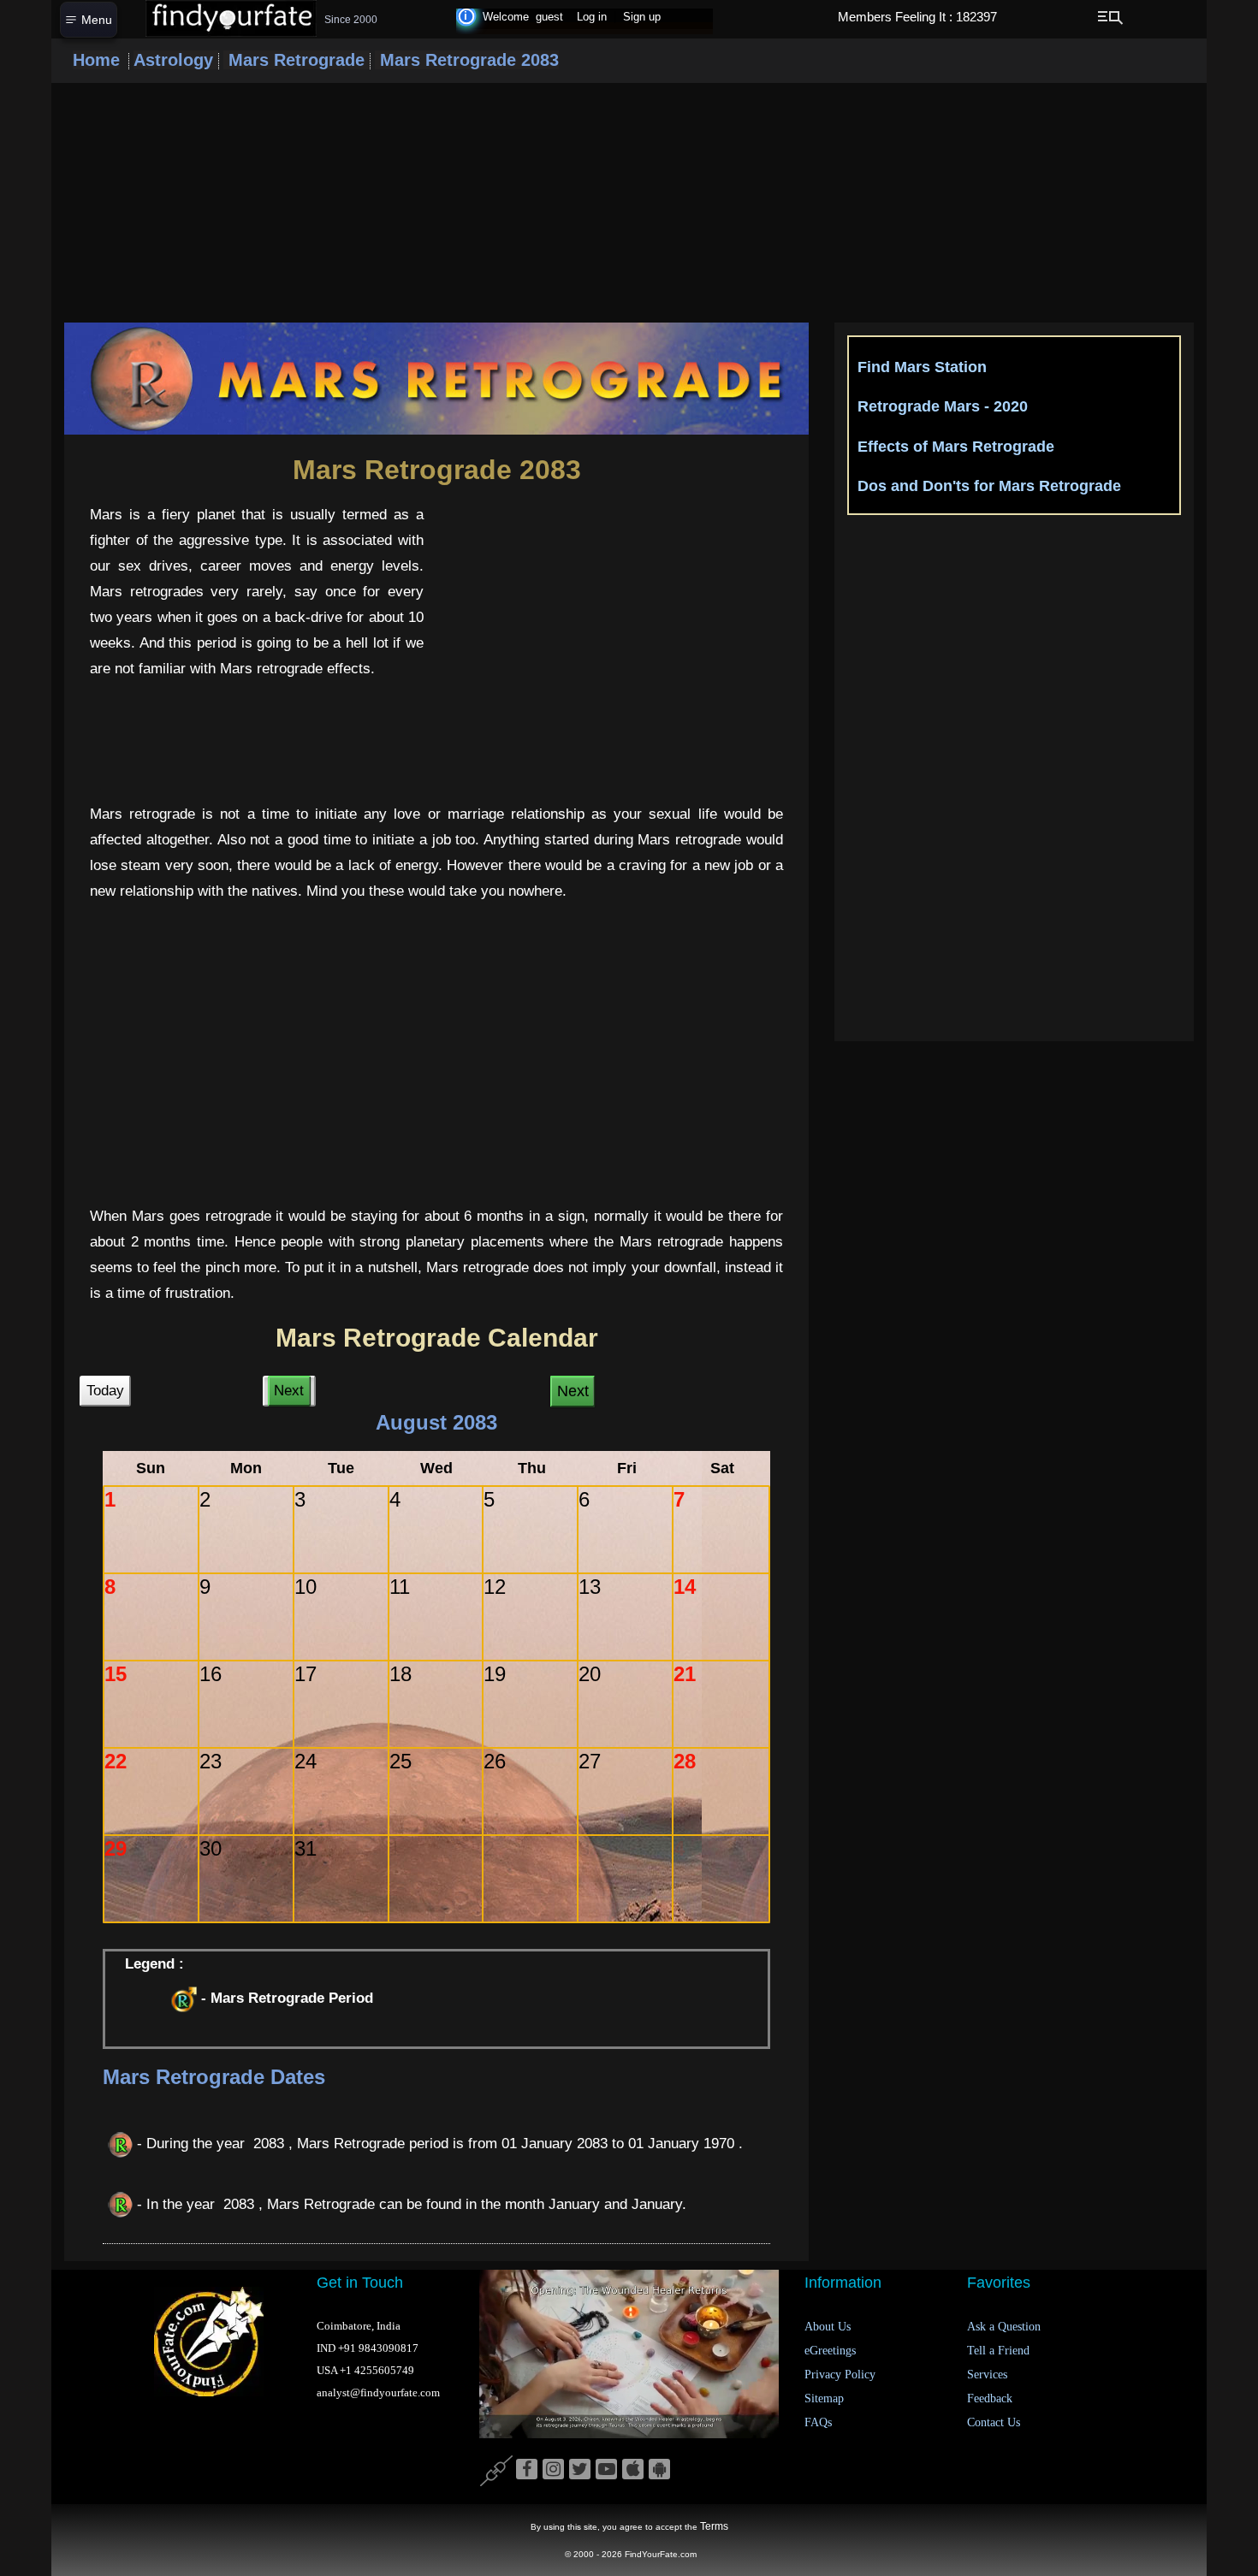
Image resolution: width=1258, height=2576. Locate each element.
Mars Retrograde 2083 (467, 60)
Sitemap (824, 2398)
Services (987, 2375)
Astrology (176, 60)
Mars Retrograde (297, 60)
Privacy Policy (840, 2375)
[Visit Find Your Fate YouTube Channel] (606, 2470)
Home (96, 60)
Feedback (990, 2398)
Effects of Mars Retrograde (956, 447)
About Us (828, 2327)
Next (289, 1391)
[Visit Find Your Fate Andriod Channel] (659, 2470)
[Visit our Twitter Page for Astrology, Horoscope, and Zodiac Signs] (580, 2470)
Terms (714, 2526)
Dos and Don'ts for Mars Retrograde (989, 486)
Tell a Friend (998, 2351)
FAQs (818, 2422)
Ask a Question (1004, 2327)
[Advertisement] (629, 203)
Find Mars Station (922, 367)
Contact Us (994, 2422)
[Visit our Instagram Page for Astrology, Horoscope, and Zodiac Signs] (553, 2470)
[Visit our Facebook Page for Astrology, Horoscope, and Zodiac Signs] (527, 2470)
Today (105, 1391)
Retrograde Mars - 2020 (943, 406)
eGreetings (830, 2351)
